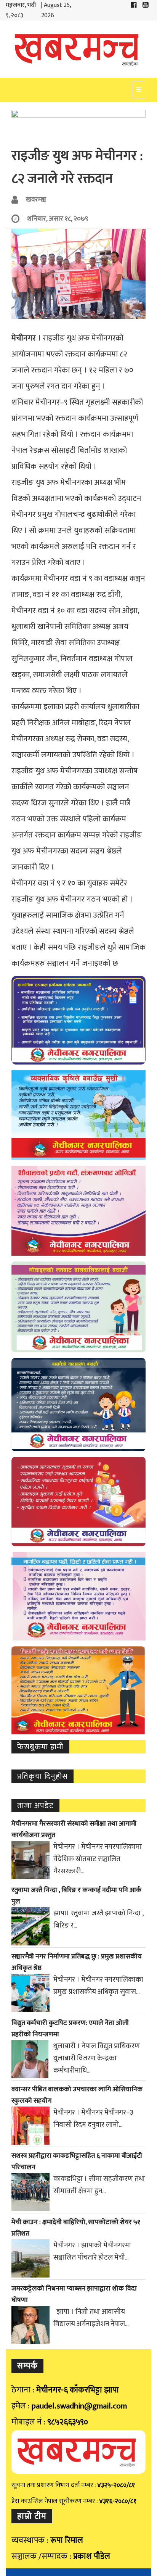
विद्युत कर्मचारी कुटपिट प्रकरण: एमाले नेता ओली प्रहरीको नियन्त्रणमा (70, 2029)
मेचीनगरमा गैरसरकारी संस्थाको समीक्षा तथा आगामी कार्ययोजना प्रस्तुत (74, 1829)
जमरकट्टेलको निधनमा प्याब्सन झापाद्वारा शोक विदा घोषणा (74, 2294)
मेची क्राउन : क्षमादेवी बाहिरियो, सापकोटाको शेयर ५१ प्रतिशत (76, 2228)
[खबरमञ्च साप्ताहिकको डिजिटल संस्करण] (78, 49)
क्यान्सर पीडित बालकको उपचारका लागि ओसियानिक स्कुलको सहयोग (77, 2095)
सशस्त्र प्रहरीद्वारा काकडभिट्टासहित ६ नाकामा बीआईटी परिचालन (77, 2161)
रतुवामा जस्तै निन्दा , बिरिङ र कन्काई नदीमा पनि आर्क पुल (76, 1896)
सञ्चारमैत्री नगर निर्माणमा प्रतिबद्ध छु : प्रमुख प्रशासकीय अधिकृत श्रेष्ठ (77, 1962)
